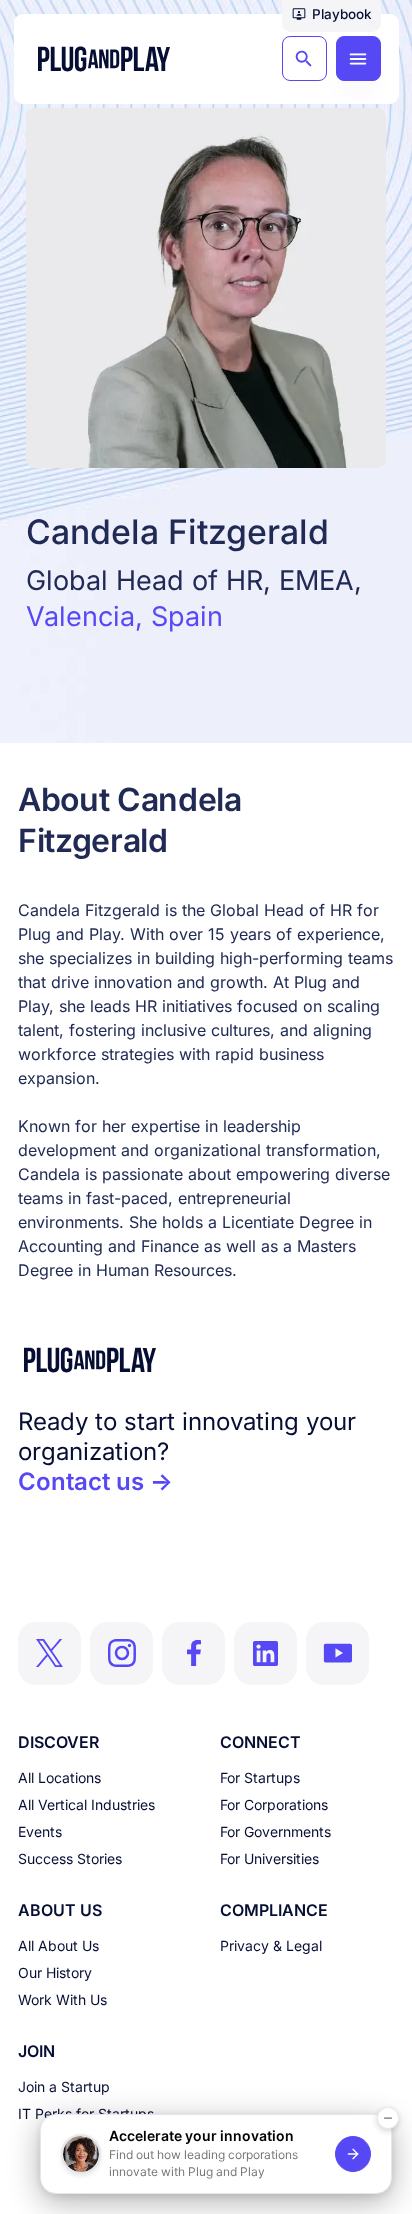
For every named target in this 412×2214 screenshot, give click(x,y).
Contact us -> (95, 1481)
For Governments (275, 1831)
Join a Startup (64, 2086)
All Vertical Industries (86, 1804)
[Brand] (206, 1360)
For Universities (269, 1858)
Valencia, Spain (124, 616)
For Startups (260, 1777)
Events (40, 1831)
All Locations (59, 1777)
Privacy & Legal (271, 1945)
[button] (331, 16)
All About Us (58, 1945)
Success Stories (70, 1858)
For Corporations (274, 1804)
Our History (55, 1972)
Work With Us (62, 1999)
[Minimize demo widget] (388, 2118)
